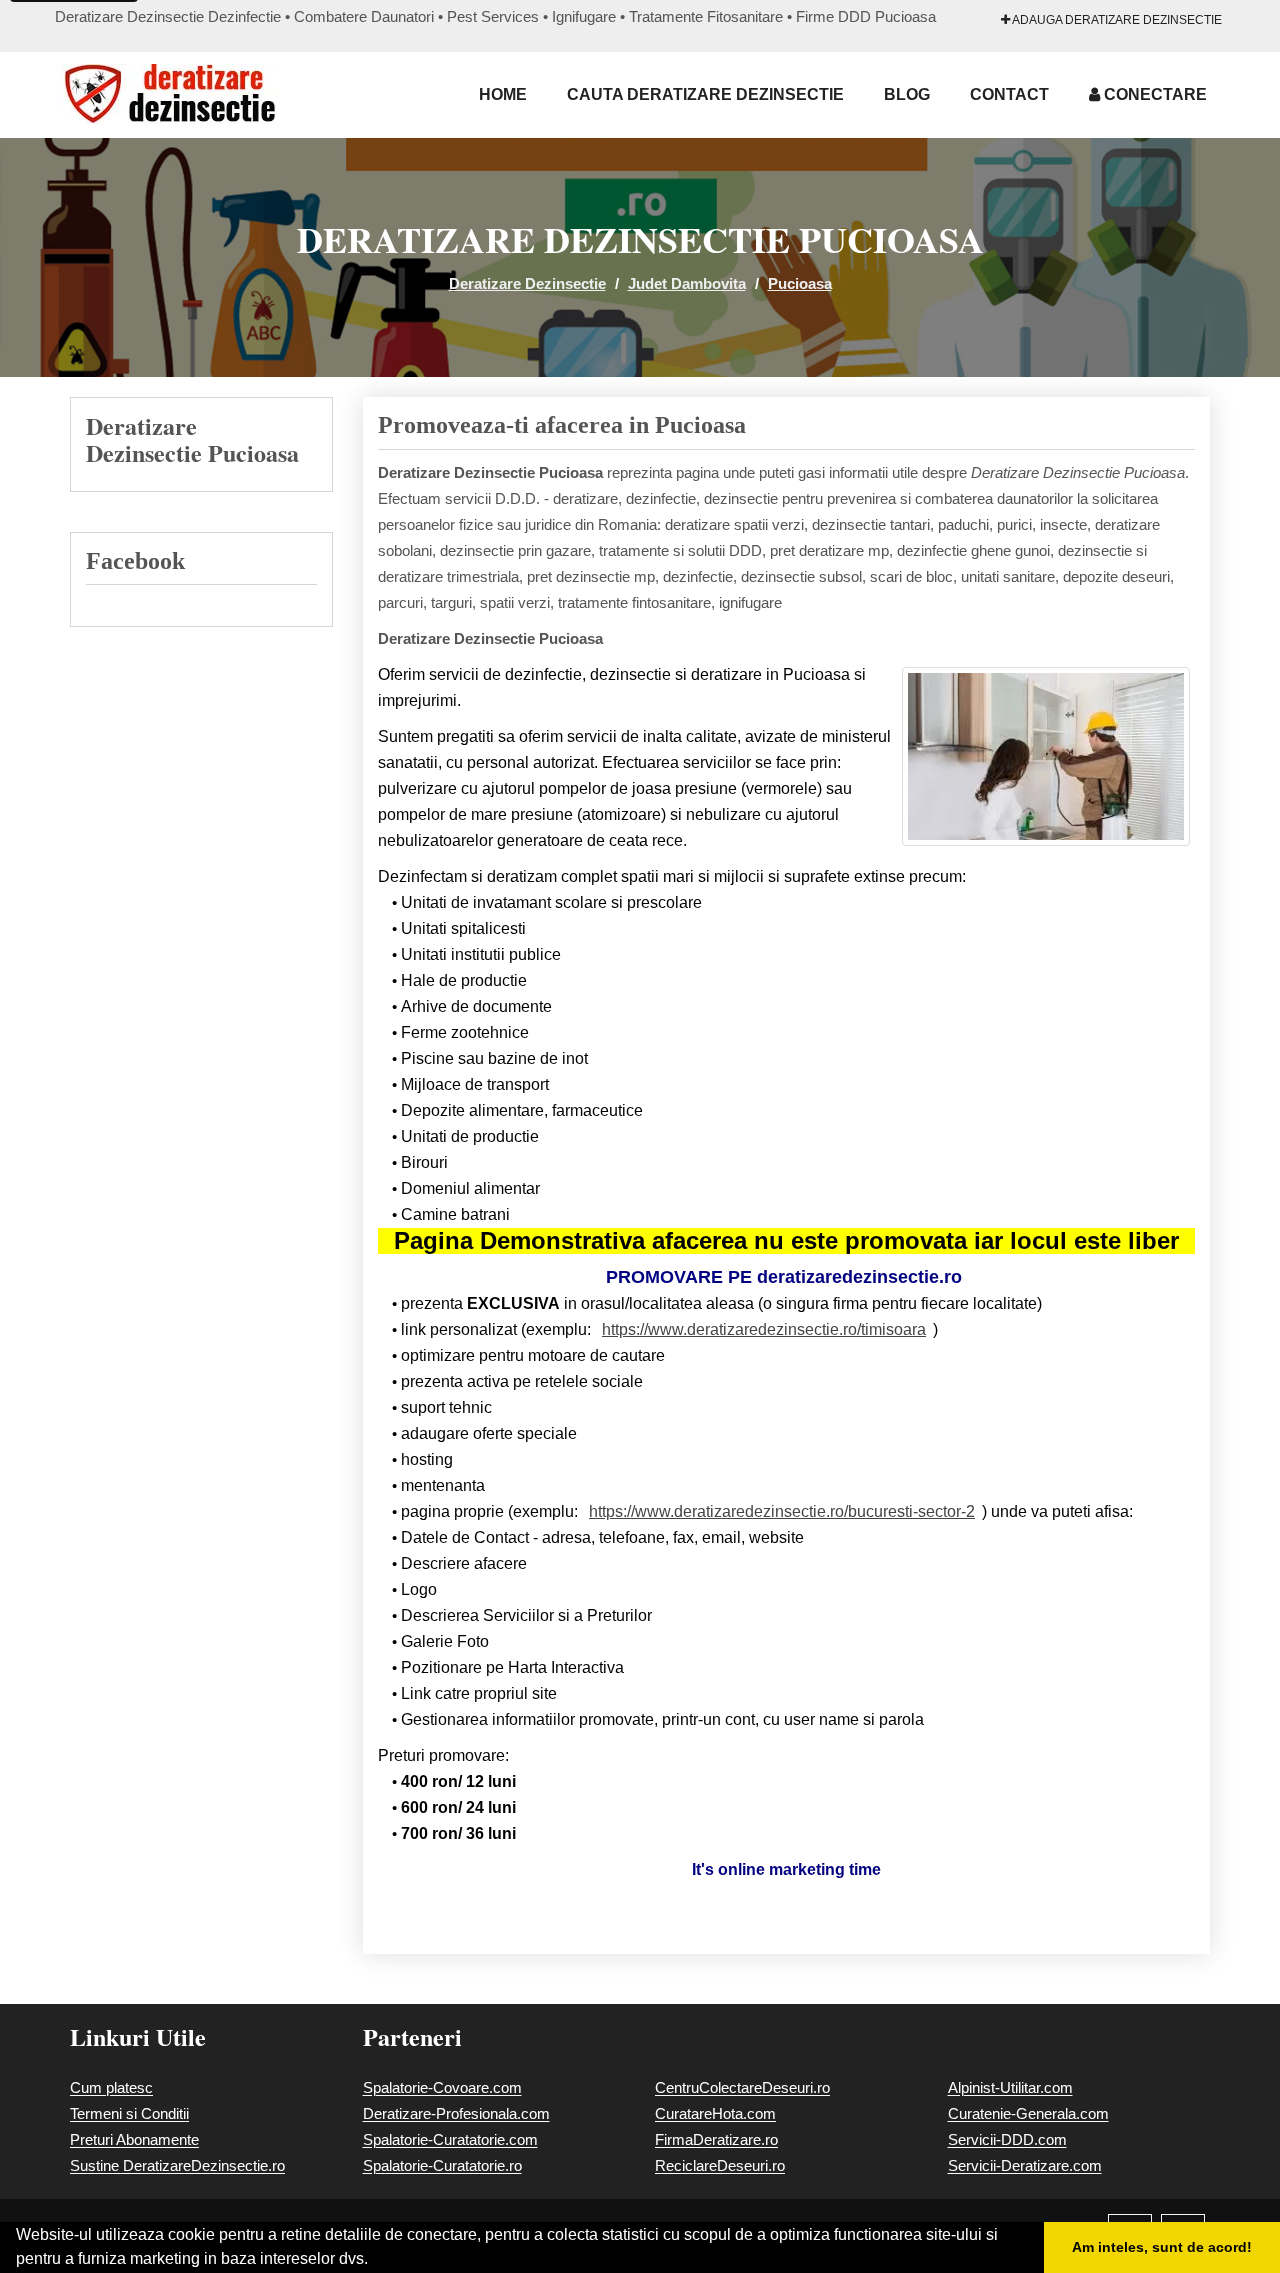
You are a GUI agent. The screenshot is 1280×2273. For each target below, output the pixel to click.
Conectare (1153, 94)
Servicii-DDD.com (1007, 2139)
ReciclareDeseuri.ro (720, 2165)
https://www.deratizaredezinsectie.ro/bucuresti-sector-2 (782, 1511)
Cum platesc (111, 2087)
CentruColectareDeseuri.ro (742, 2087)
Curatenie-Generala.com (1028, 2113)
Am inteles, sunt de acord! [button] (1162, 2247)
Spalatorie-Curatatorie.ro (442, 2165)
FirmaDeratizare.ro (716, 2139)
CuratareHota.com (715, 2113)
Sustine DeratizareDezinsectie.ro (177, 2165)
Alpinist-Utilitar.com (1010, 2087)
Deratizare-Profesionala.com (456, 2113)
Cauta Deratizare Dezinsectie (705, 94)
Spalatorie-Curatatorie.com (450, 2139)
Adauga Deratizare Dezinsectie (1116, 20)
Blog (907, 94)
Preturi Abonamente (134, 2139)
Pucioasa (800, 283)
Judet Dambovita (687, 283)
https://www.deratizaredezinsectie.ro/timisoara (764, 1329)
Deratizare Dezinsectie (527, 283)
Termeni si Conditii (129, 2113)
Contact (1009, 94)
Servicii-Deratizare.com (1025, 2165)
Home (503, 94)
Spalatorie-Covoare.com (442, 2087)
